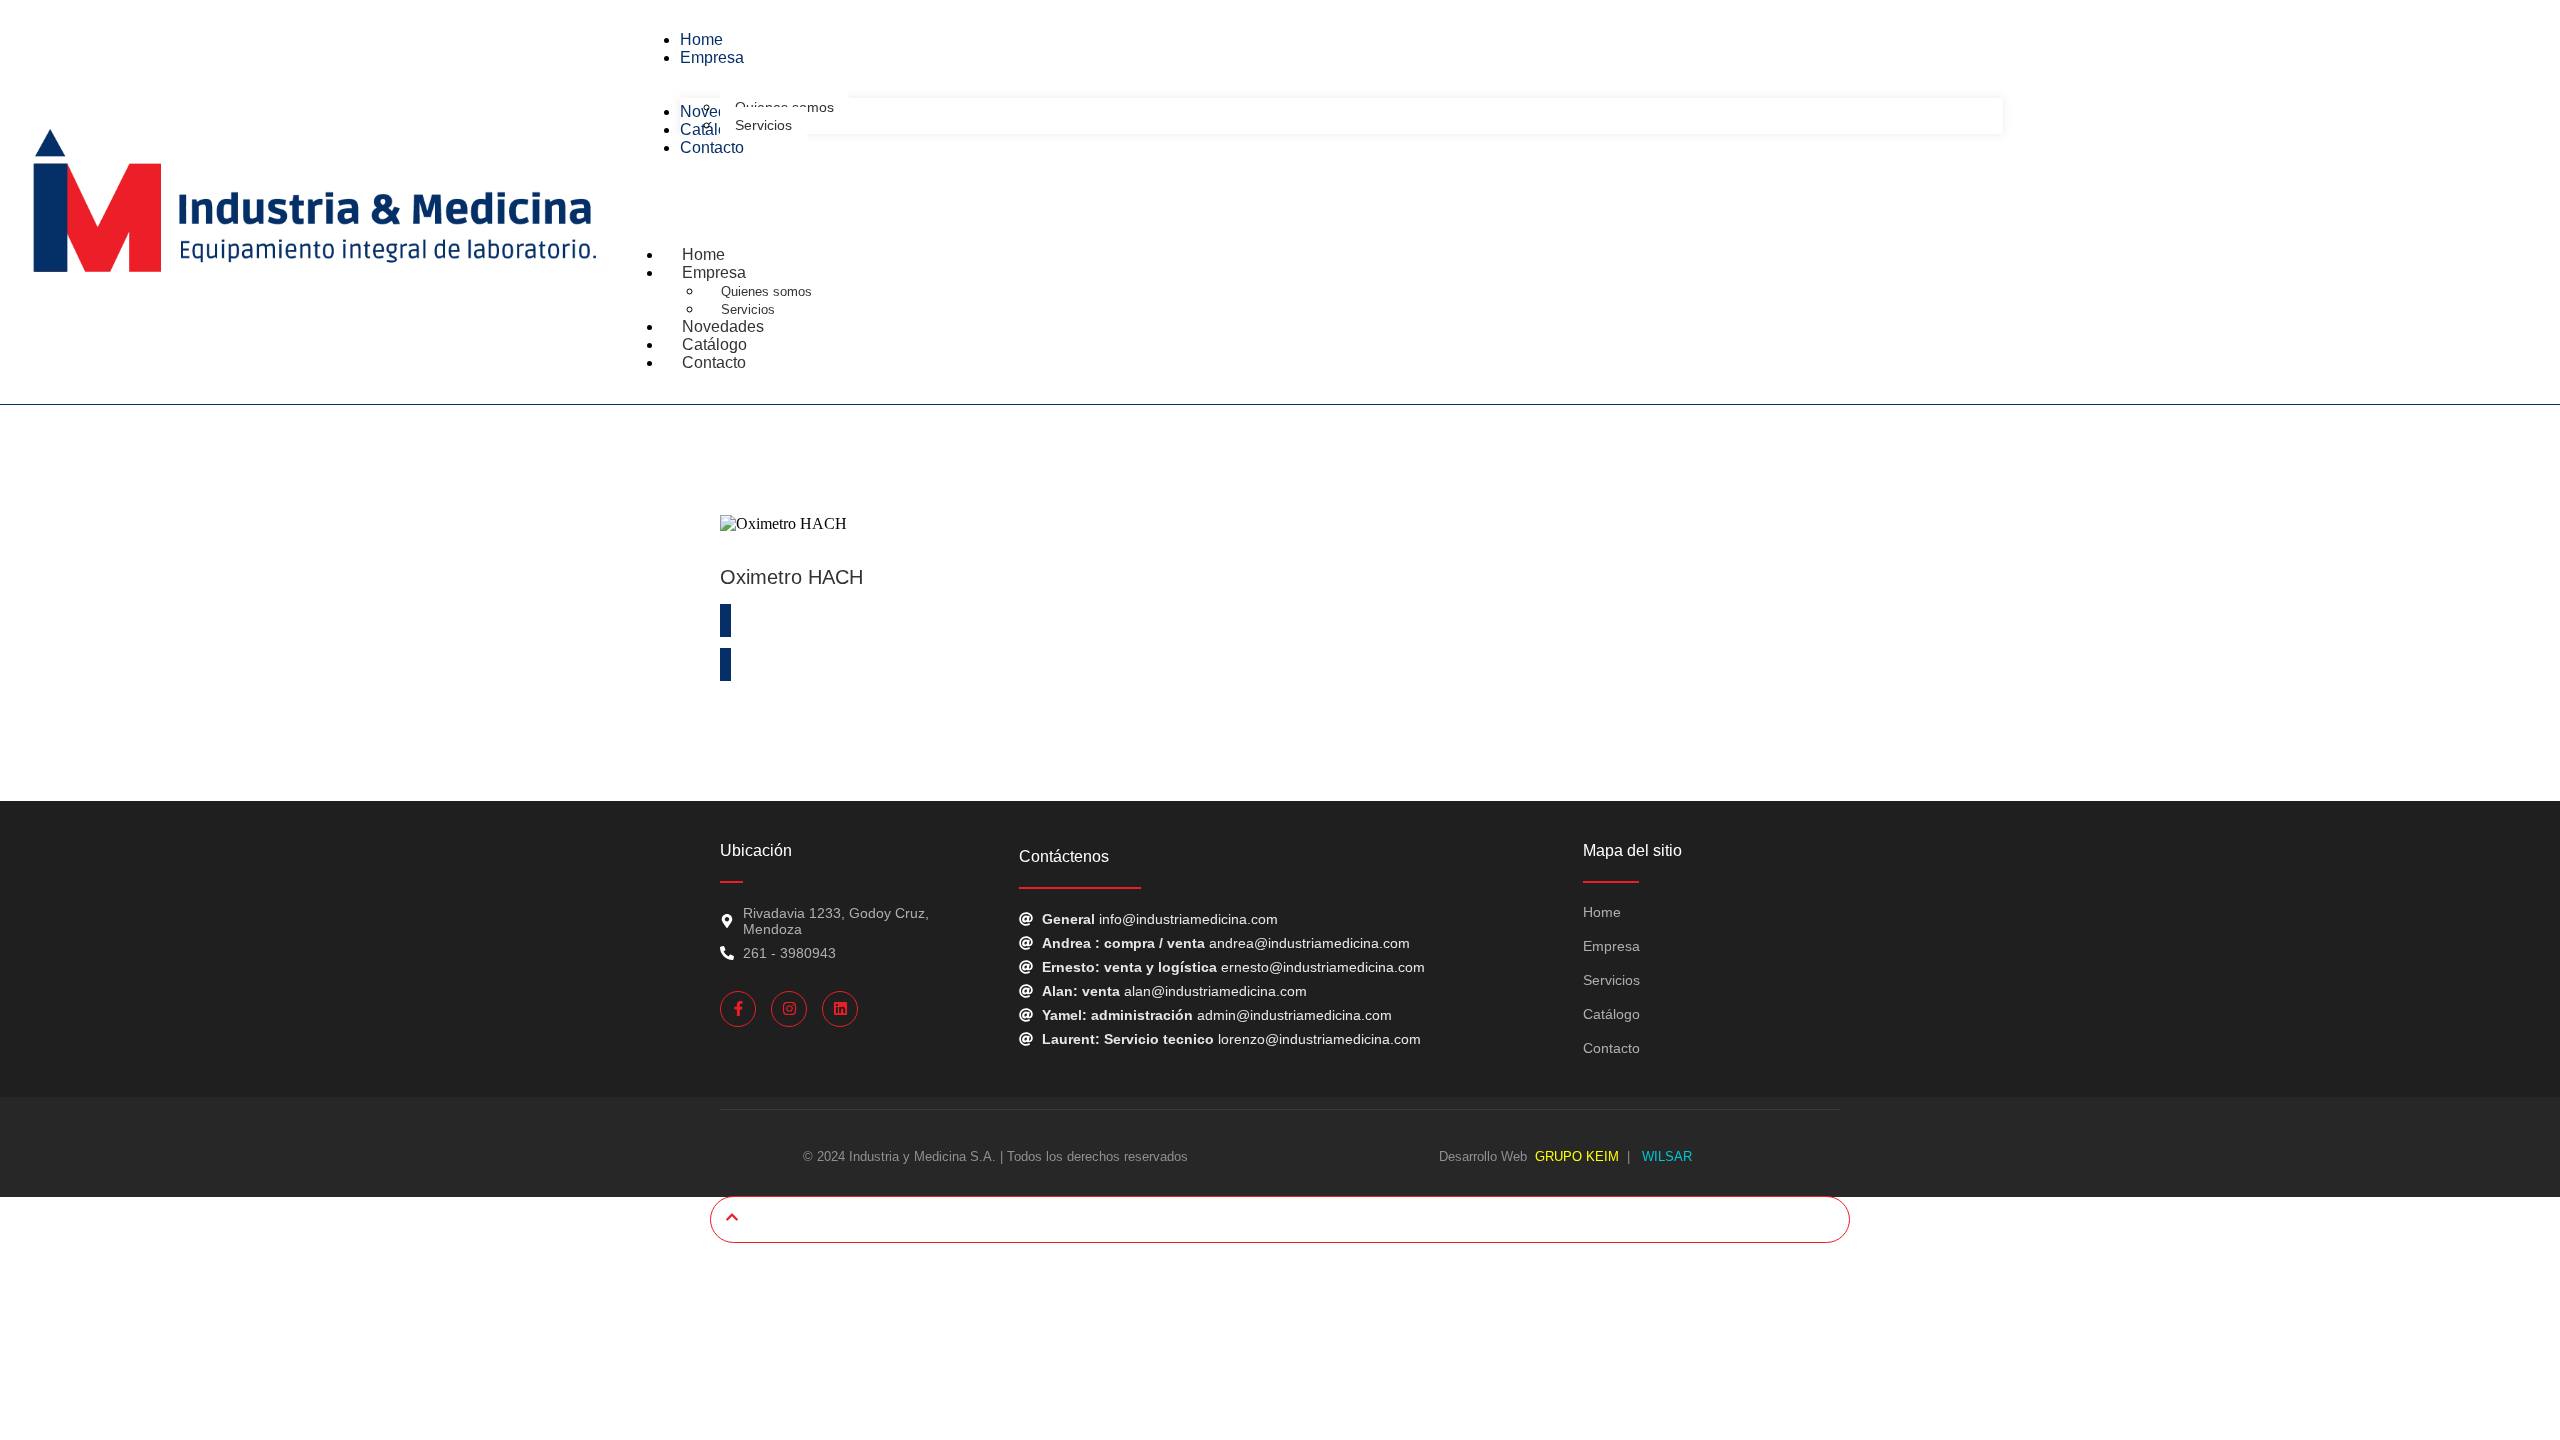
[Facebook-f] (738, 1009)
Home (1602, 912)
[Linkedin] (840, 1009)
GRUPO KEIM (1577, 1156)
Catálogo (1611, 1014)
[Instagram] (789, 1009)
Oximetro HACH (791, 577)
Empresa (714, 272)
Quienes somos (766, 291)
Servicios (1611, 980)
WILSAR (1665, 1156)
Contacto (714, 362)
